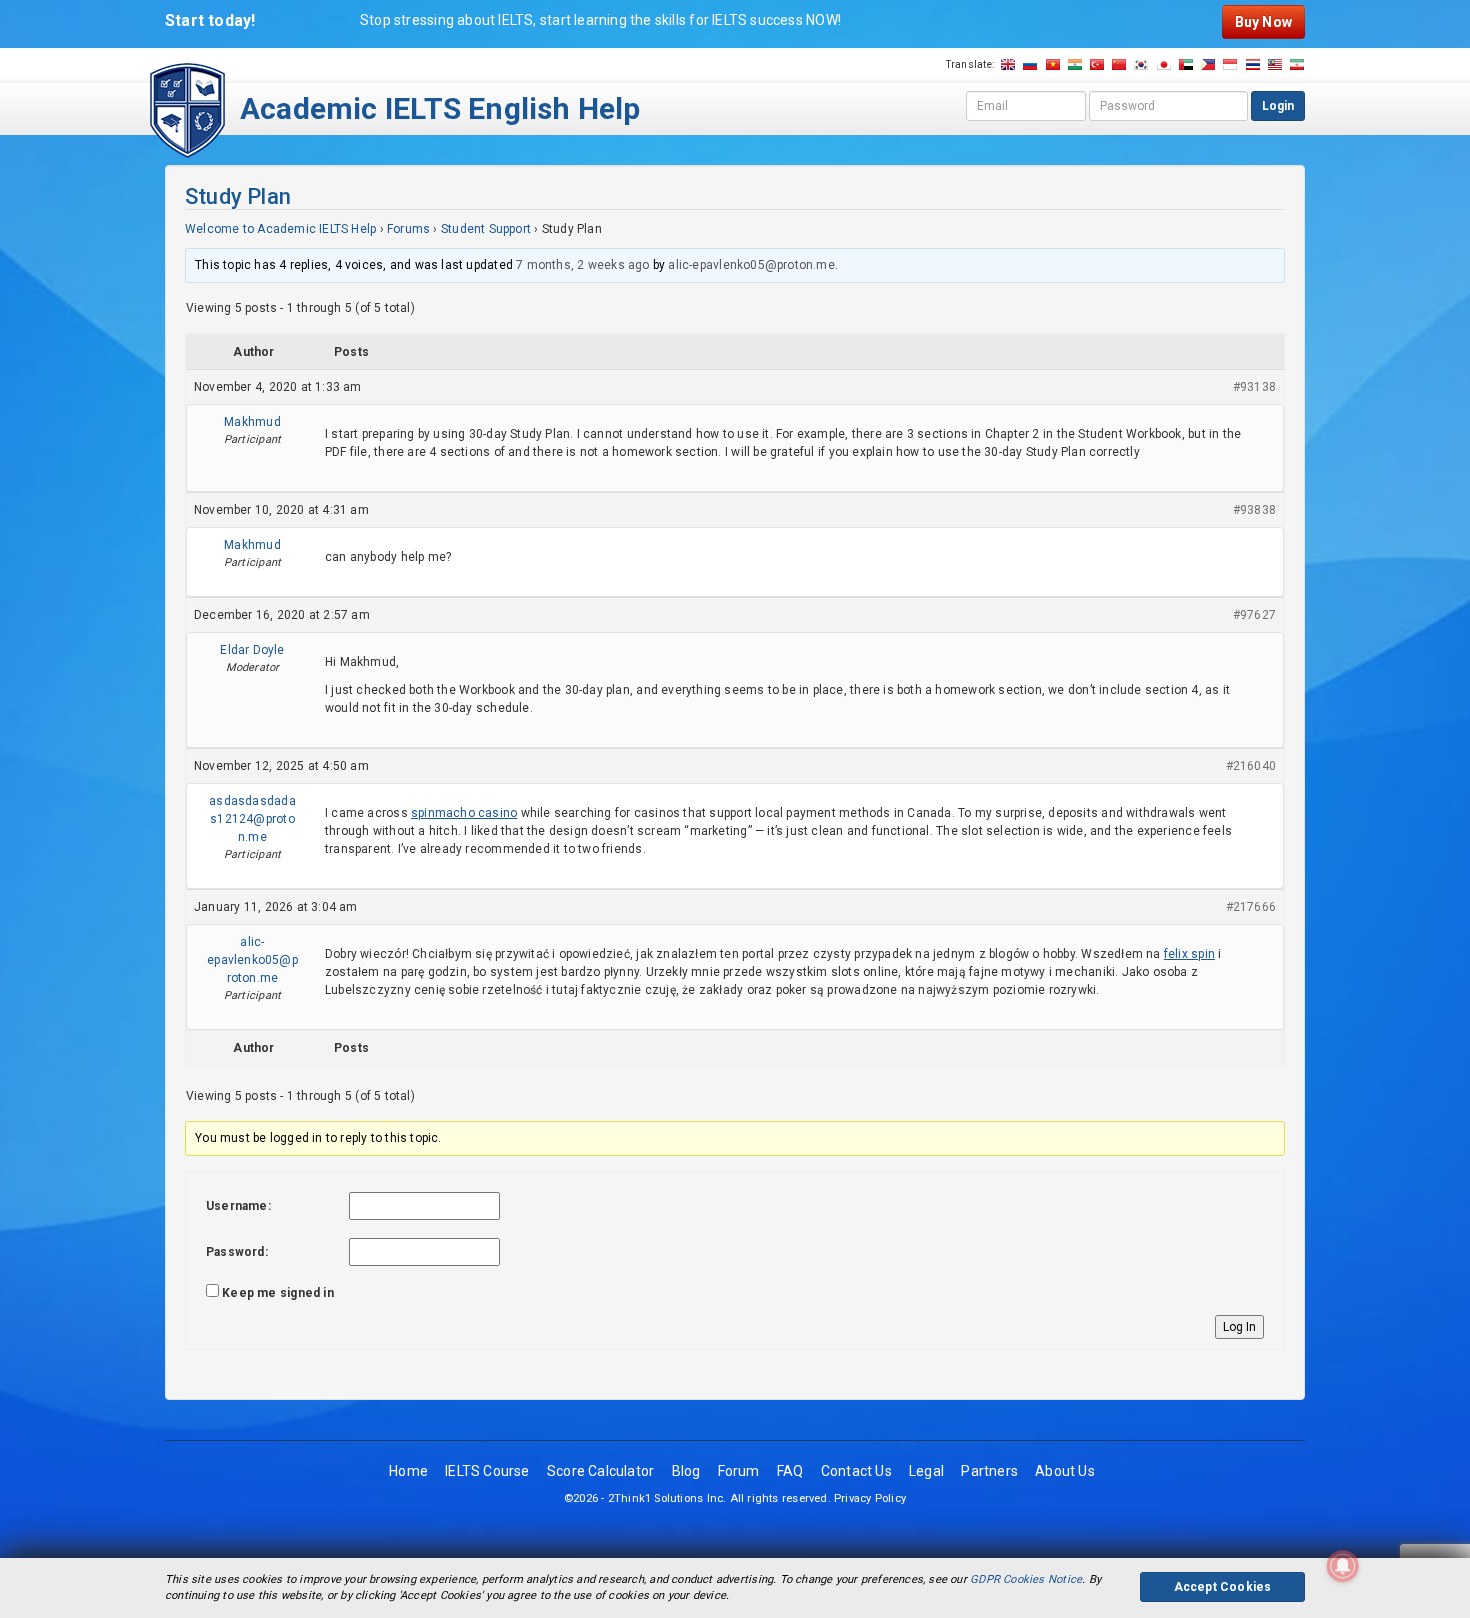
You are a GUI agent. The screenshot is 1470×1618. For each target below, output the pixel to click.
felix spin (1189, 954)
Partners (989, 1471)
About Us (1065, 1471)
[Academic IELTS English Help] (187, 109)
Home (408, 1471)
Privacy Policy (870, 1498)
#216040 (1251, 766)
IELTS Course (487, 1471)
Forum (739, 1471)
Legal (926, 1471)
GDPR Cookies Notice (1026, 1579)
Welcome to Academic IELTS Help (280, 229)
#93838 (1254, 510)
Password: (237, 1252)
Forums (408, 229)
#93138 (1254, 387)
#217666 (1251, 907)
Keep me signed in (278, 1293)
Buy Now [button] (1263, 22)
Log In (1239, 1327)
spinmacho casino (464, 813)
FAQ (790, 1471)
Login (1278, 106)
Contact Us (856, 1471)
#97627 (1254, 615)
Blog (686, 1471)
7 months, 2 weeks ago (582, 265)
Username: (238, 1206)
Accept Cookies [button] (1223, 1587)
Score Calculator (600, 1471)
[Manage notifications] (1343, 1566)
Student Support (486, 229)
